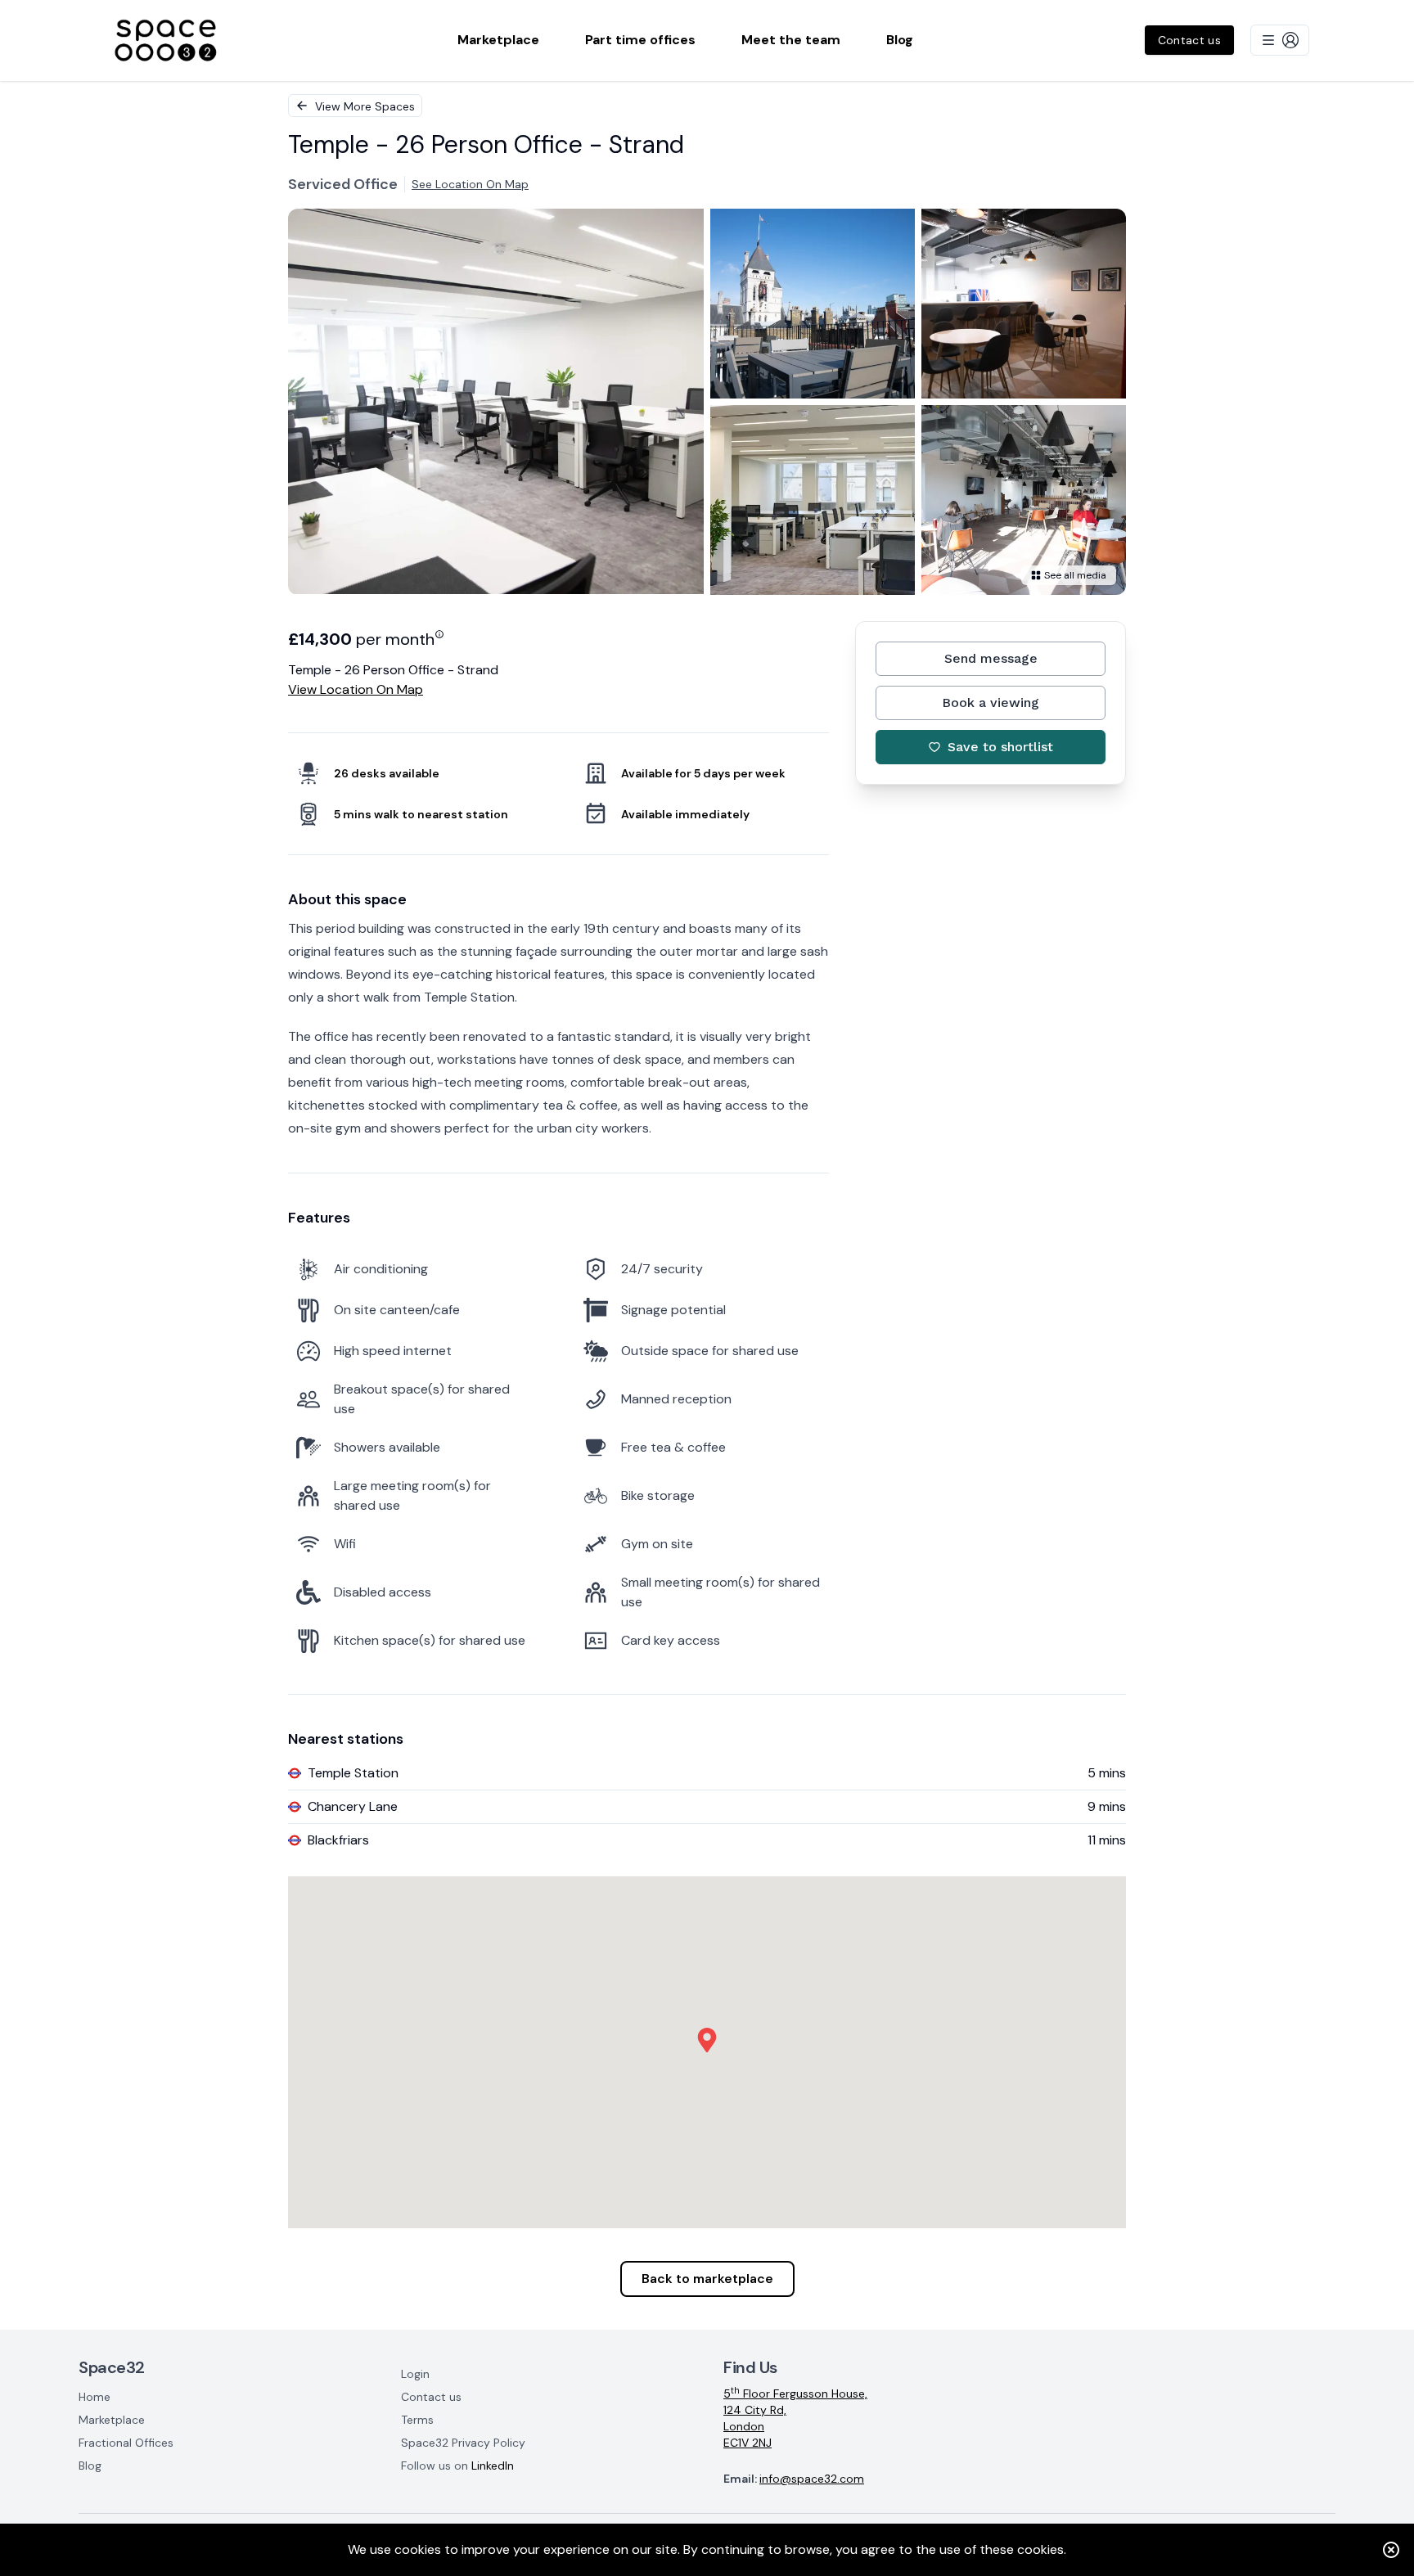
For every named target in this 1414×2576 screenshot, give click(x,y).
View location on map (356, 689)
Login (415, 2374)
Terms (417, 2420)
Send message (991, 658)
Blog (90, 2466)
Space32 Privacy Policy (463, 2443)
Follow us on (457, 2466)
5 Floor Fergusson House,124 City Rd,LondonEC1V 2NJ (795, 2418)
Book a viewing (991, 703)
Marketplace (112, 2420)
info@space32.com (812, 2479)
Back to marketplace (707, 2279)
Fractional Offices (126, 2443)
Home (95, 2397)
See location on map (470, 184)
